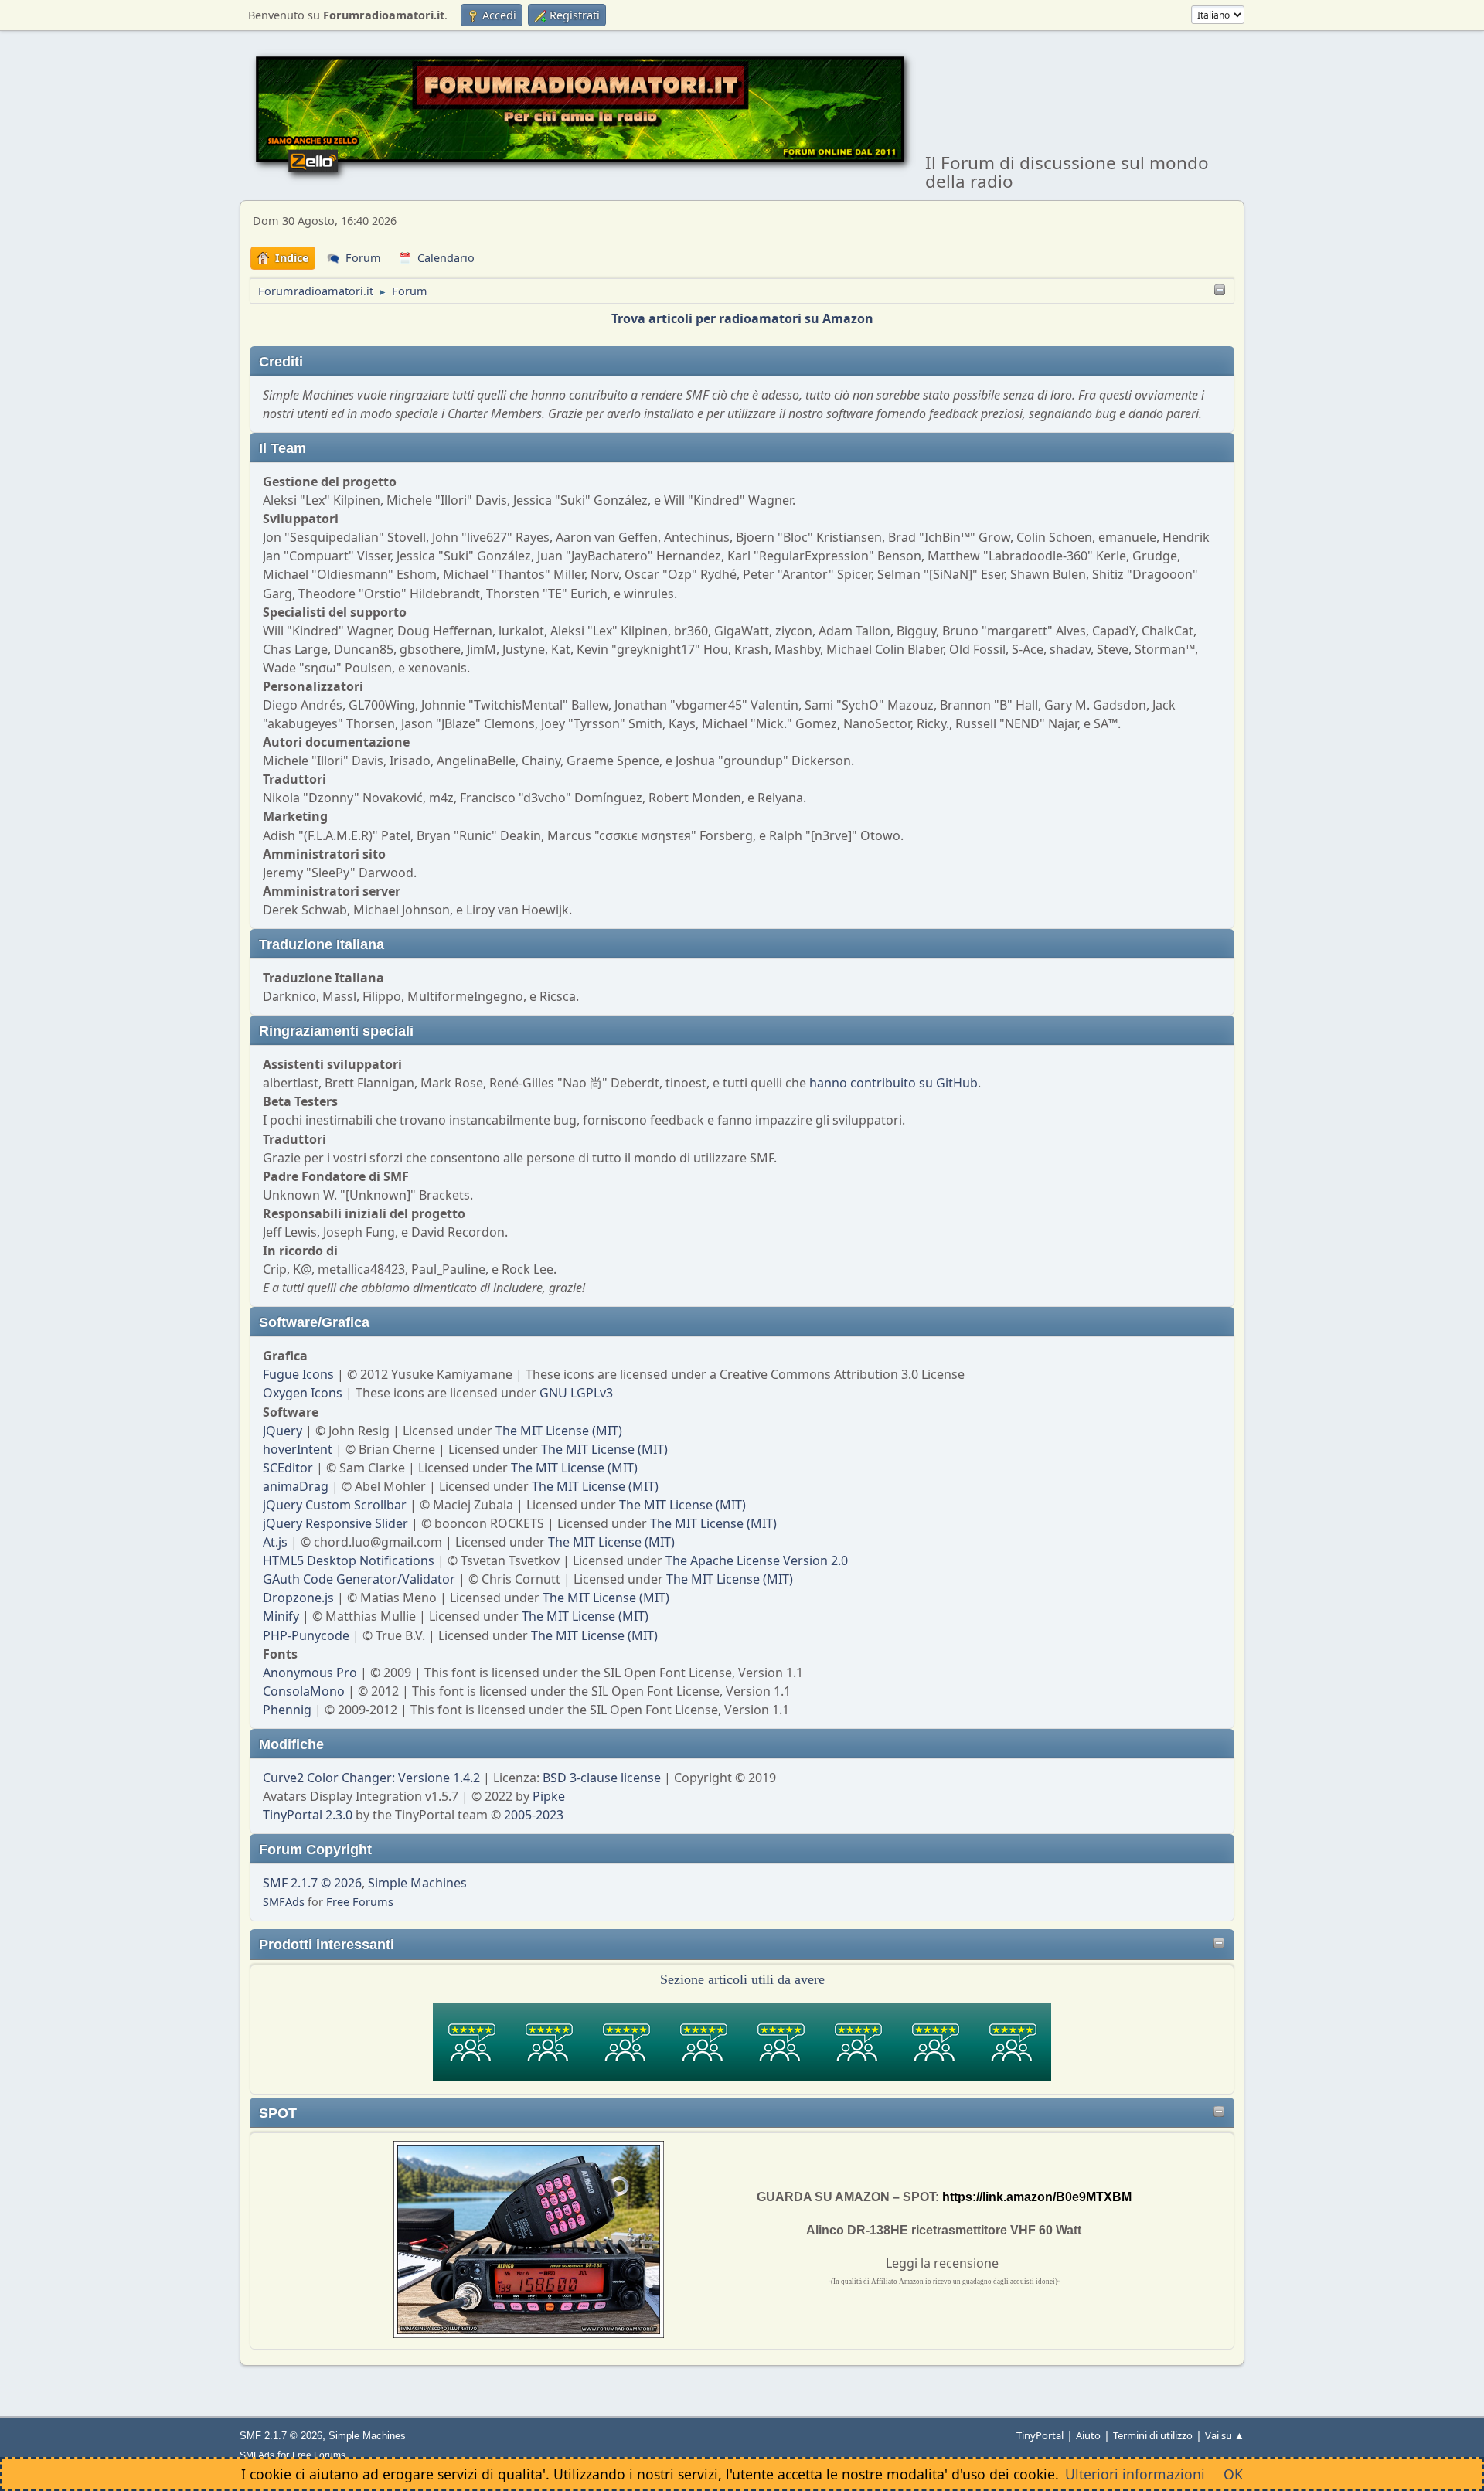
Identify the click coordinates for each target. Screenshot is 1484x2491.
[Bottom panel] (1220, 291)
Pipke (549, 1796)
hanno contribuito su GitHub (893, 1083)
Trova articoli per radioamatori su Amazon (742, 318)
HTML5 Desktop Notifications (349, 1560)
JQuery (283, 1431)
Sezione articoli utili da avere (742, 1979)
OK (1233, 2474)
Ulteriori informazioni (1135, 2474)
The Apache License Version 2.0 (757, 1560)
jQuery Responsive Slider (335, 1523)
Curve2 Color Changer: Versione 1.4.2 (371, 1778)
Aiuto (1088, 2435)
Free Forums (360, 1902)
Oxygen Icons (303, 1393)
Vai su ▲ (1225, 2435)
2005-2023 (534, 1815)
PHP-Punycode (306, 1635)
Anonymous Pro (310, 1673)
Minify (281, 1616)
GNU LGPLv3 (576, 1393)
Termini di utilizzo (1153, 2435)
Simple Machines (417, 1883)
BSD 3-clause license (602, 1778)
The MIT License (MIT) (559, 1431)
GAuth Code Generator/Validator (359, 1579)
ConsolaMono (304, 1691)
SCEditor (288, 1468)
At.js (275, 1542)
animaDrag (296, 1486)
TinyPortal (1040, 2435)
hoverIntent (298, 1449)
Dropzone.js (298, 1598)
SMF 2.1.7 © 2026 (312, 1883)
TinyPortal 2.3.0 (308, 1815)
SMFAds (284, 1902)
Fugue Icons (298, 1374)
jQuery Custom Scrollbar (335, 1505)
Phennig (287, 1710)
